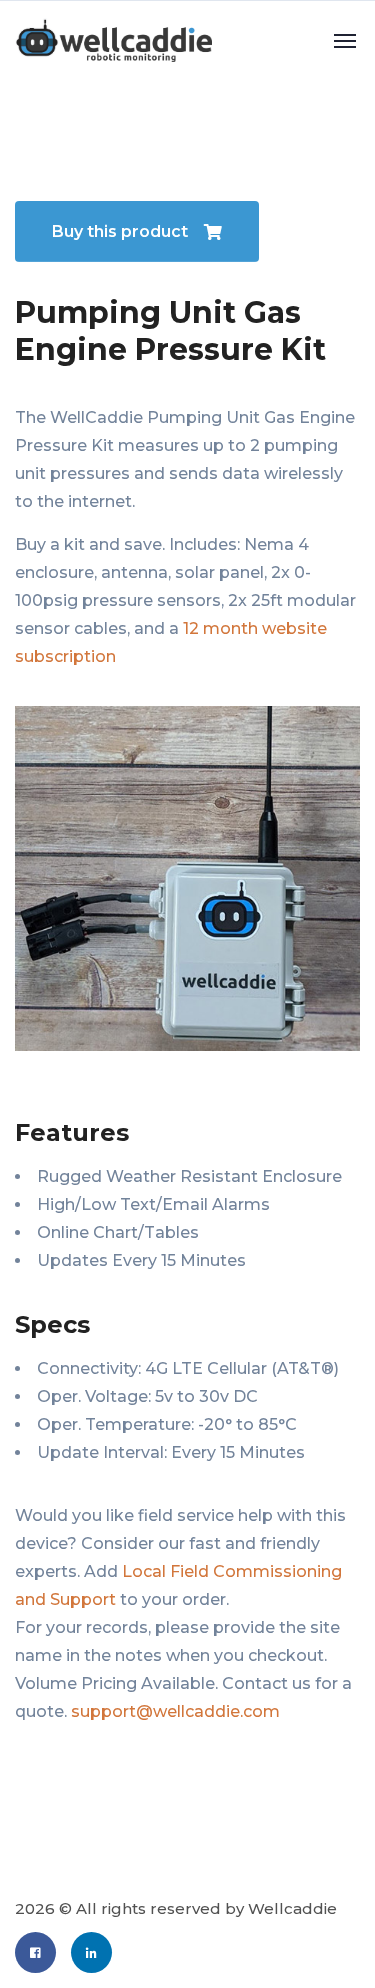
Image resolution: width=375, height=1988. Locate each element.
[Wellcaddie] (113, 40)
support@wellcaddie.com (175, 1711)
